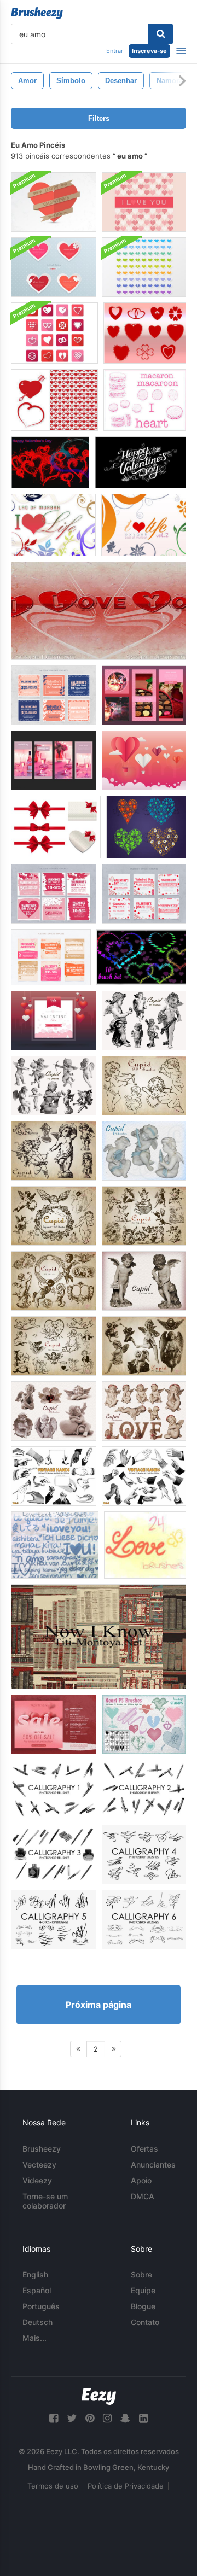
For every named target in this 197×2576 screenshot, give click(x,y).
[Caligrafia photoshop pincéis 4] (144, 1854)
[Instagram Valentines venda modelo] (54, 695)
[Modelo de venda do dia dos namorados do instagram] (144, 695)
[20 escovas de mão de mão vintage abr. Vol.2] (144, 1476)
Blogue (143, 2306)
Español (37, 2290)
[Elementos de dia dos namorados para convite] (54, 1021)
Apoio (141, 2180)
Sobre (141, 2274)
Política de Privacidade (126, 2486)
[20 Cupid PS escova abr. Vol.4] (144, 1021)
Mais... (34, 2338)
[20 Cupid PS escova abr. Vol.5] (144, 1151)
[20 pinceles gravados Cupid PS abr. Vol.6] (54, 1216)
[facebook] (54, 2418)
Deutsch (37, 2322)
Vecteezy (39, 2165)
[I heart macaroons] (145, 400)
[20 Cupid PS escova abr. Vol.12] (144, 1411)
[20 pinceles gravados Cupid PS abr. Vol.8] (54, 1281)
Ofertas (144, 2149)
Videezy (37, 2180)
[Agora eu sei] (99, 1637)
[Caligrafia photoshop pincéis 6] (144, 1920)
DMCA (143, 2196)
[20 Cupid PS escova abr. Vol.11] (144, 1281)
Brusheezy (42, 2149)
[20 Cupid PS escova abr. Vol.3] (54, 1086)
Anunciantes (153, 2165)
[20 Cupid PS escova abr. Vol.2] (144, 1086)
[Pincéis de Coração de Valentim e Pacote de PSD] (54, 333)
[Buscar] (161, 34)
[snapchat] (125, 2418)
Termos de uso (53, 2486)
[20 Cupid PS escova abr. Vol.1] (54, 1151)
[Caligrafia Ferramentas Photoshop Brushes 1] (54, 1789)
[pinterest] (90, 2418)
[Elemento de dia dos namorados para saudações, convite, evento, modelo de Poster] (144, 760)
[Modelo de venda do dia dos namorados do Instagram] (54, 894)
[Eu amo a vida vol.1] (53, 525)
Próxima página (99, 2005)
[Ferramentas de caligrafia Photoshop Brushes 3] (54, 1854)
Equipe (143, 2290)
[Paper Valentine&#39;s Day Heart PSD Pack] (54, 267)
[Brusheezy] (37, 13)
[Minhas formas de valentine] (145, 333)
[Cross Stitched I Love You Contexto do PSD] (144, 202)
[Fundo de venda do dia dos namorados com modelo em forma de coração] (54, 1724)
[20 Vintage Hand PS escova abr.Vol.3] (54, 1476)
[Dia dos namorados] (50, 462)
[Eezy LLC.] (99, 2396)
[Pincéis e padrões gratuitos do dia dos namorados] (54, 400)
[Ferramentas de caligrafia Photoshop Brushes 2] (144, 1789)
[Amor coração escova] (141, 957)
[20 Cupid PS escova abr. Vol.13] (54, 1411)
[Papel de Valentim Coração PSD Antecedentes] (54, 202)
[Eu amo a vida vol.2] (144, 525)
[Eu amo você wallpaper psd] (99, 611)
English (35, 2274)
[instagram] (107, 2418)
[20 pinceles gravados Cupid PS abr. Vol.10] (144, 1346)
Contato (145, 2322)
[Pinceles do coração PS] (144, 1724)
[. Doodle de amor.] (145, 1545)
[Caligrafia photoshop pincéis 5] (54, 1920)
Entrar (115, 51)
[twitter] (72, 2418)
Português (41, 2306)
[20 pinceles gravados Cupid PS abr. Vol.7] (144, 1216)
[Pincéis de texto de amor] (55, 1545)
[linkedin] (143, 2418)
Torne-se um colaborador (45, 2201)
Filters (99, 118)
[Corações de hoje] (146, 827)
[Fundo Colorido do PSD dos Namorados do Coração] (144, 267)
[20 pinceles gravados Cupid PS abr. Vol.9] (54, 1346)
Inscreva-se (149, 51)
